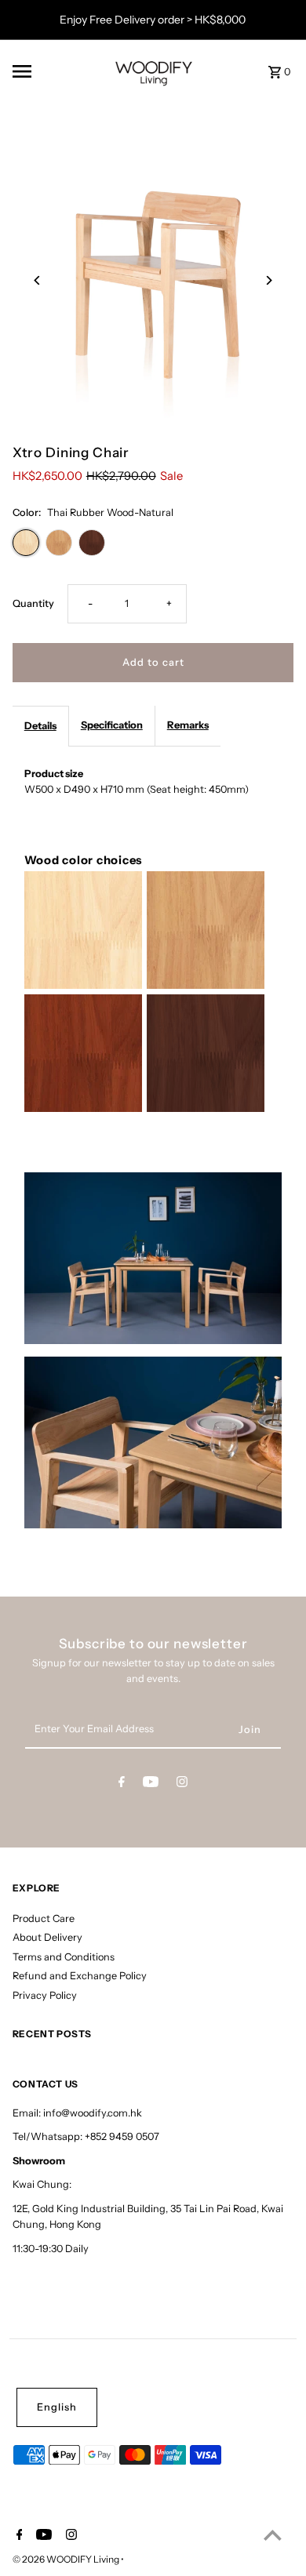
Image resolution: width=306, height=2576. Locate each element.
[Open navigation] (54, 71)
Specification (112, 725)
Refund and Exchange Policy (80, 1976)
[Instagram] (182, 1784)
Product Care (44, 1918)
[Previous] (38, 280)
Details (40, 726)
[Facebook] (122, 1784)
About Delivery (47, 1937)
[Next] (268, 280)
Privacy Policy (45, 1995)
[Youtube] (151, 1784)
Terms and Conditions (64, 1957)
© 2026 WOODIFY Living (67, 2559)
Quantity (33, 603)
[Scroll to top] (273, 2535)
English (57, 2407)
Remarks (188, 725)
